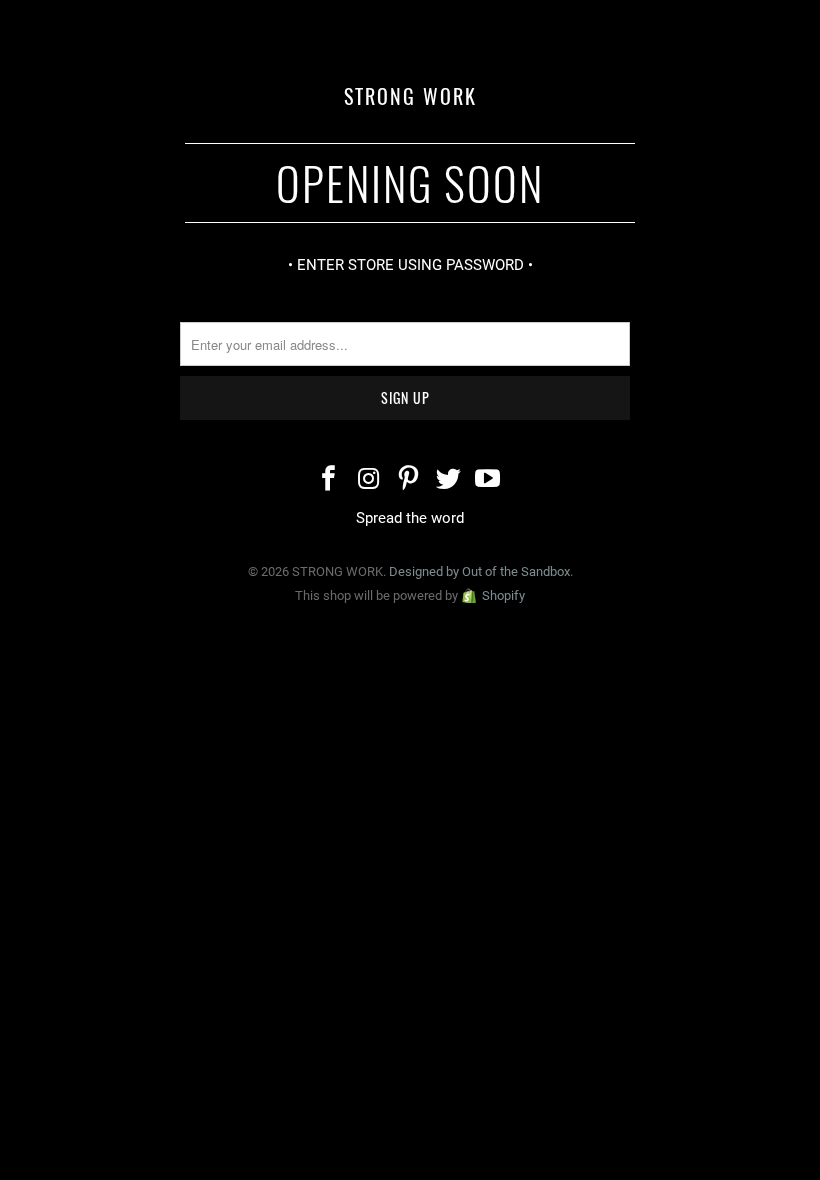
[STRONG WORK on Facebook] (330, 480)
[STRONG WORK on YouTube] (489, 480)
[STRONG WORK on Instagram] (369, 480)
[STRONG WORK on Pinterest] (409, 480)
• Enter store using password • (410, 265)
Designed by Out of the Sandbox (479, 571)
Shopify (503, 595)
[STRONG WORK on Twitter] (449, 480)
